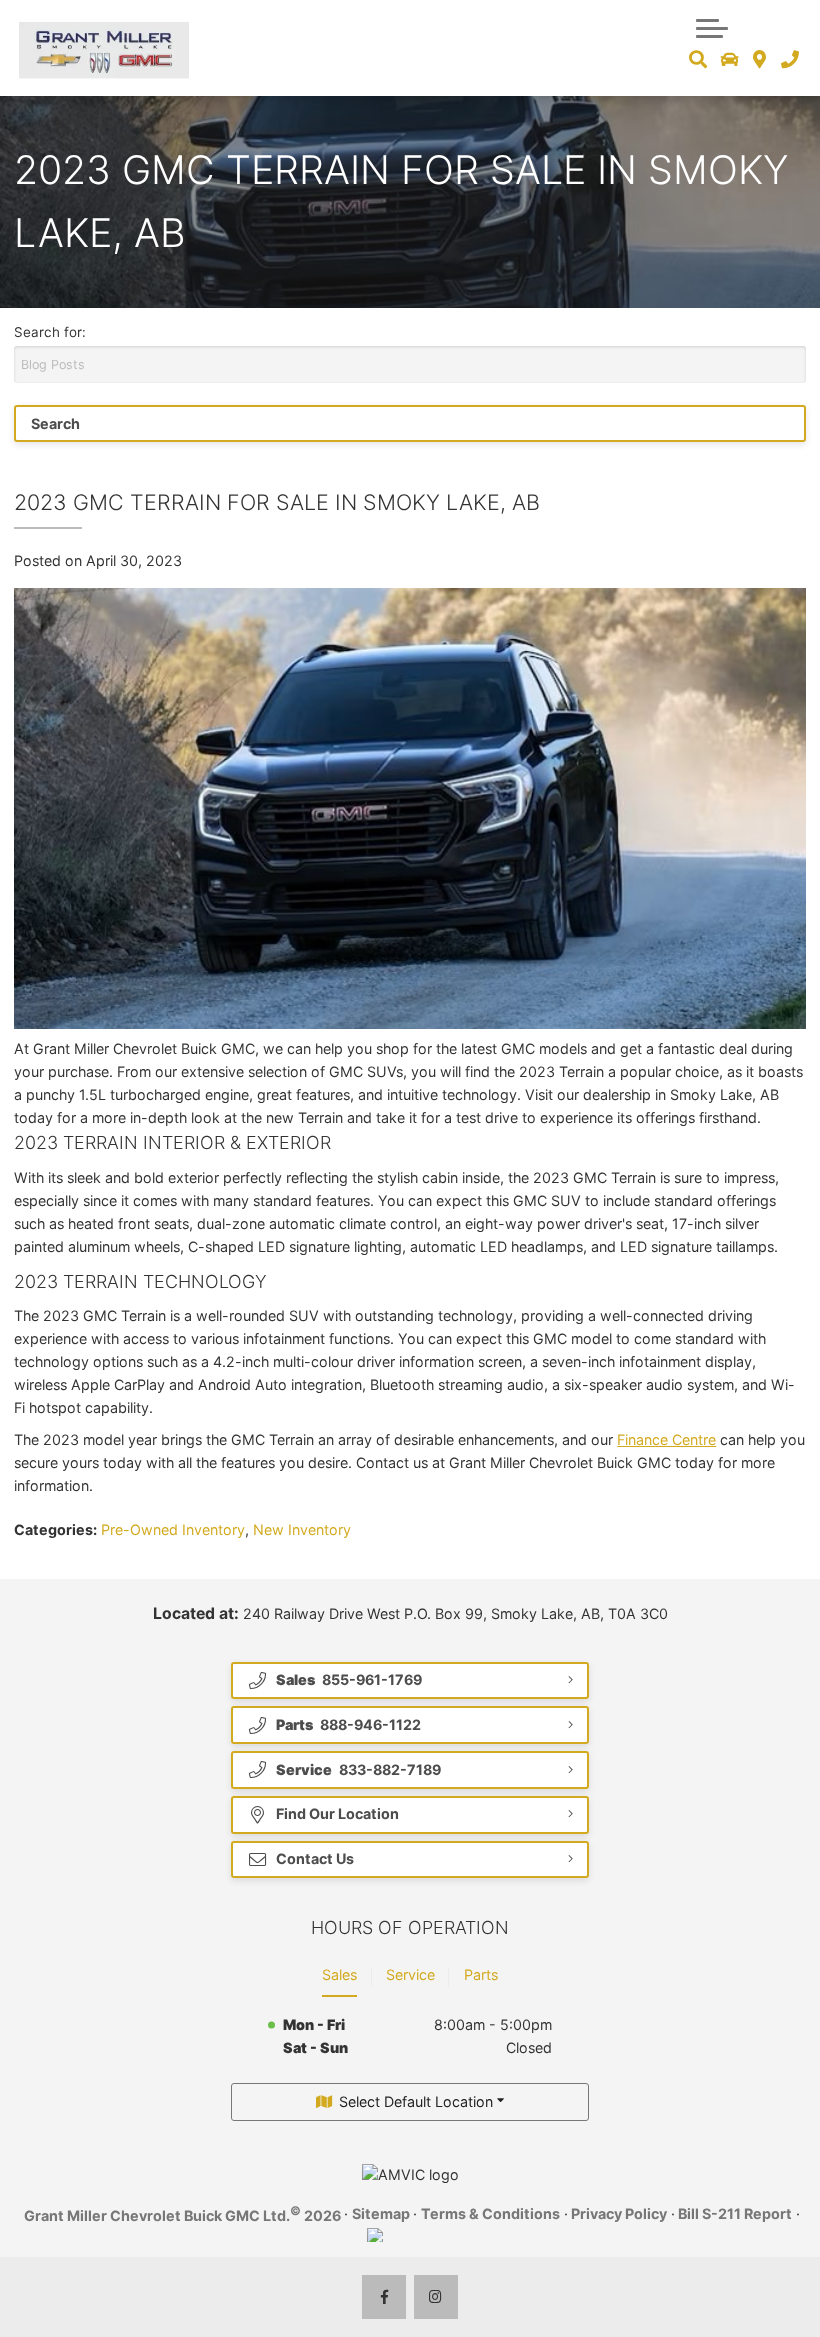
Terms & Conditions (490, 2213)
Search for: (50, 332)
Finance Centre (666, 1439)
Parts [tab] (481, 1974)
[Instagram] (436, 2297)
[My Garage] (730, 59)
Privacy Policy (619, 2213)
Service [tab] (410, 1974)
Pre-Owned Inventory (173, 1529)
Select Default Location (416, 2101)
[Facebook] (384, 2297)
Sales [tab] (339, 1974)
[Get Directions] (759, 59)
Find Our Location (337, 1813)
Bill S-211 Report (735, 2213)
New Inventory (302, 1529)
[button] (712, 26)
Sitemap (381, 2213)
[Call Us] (789, 59)
